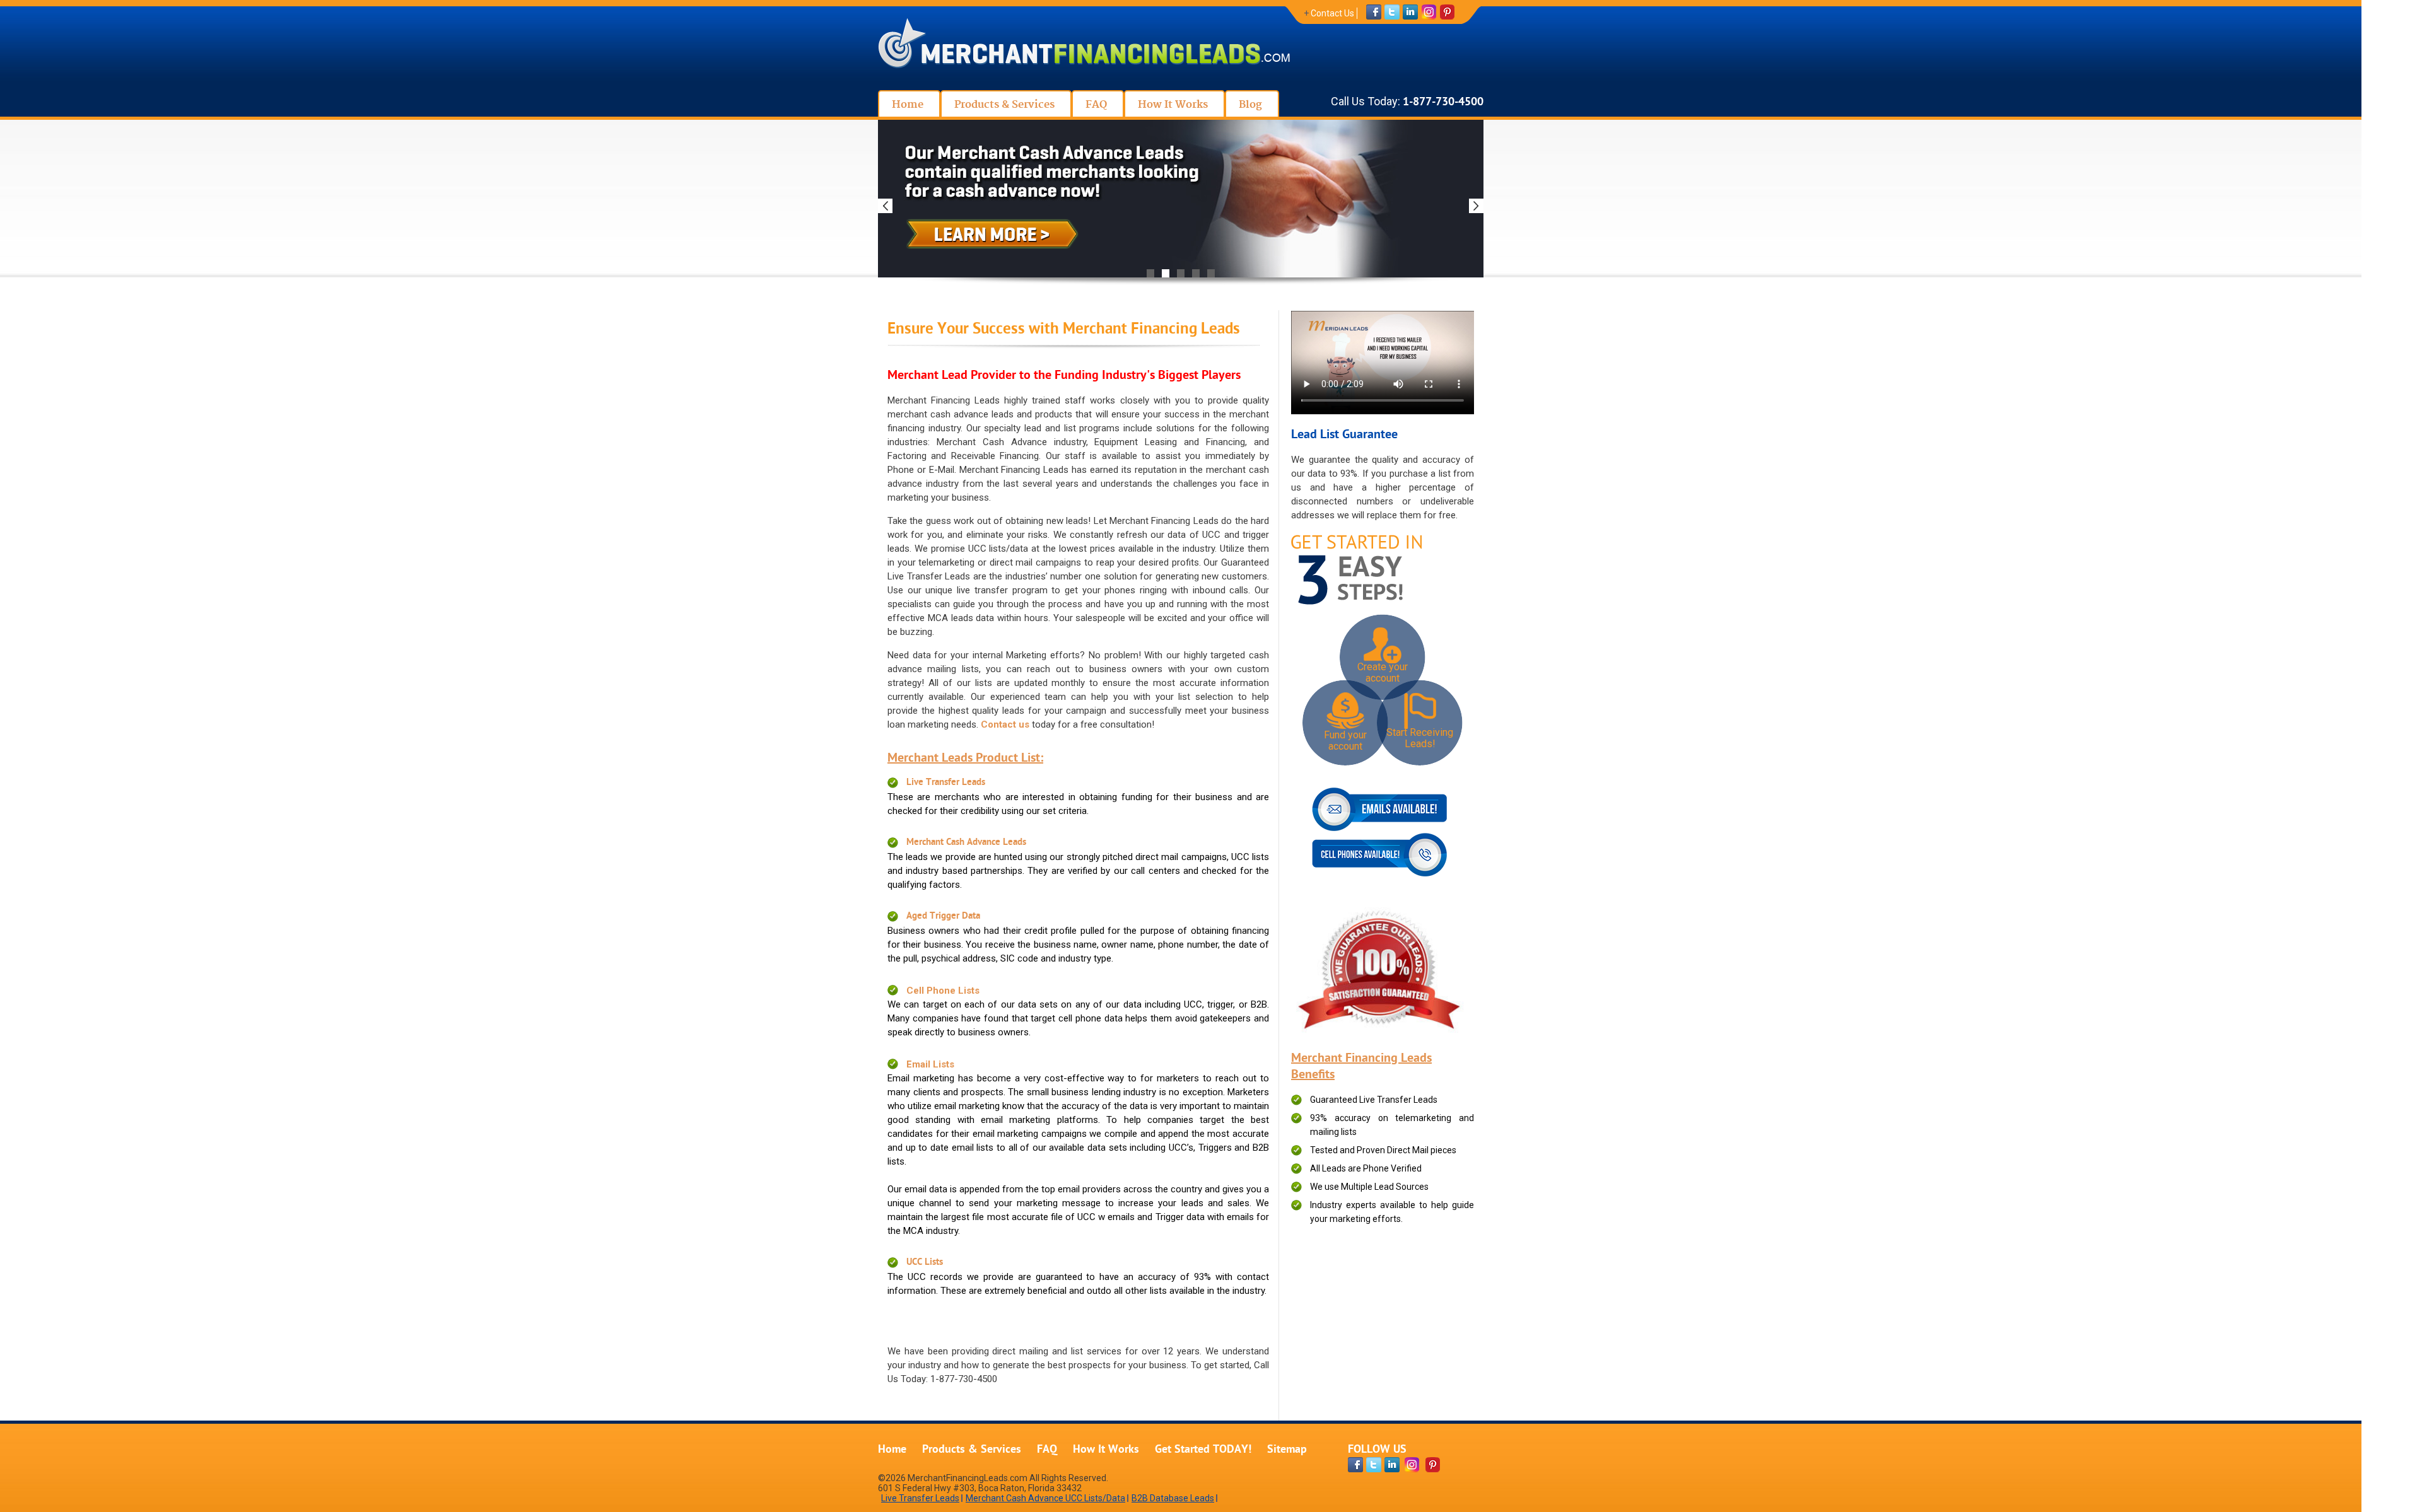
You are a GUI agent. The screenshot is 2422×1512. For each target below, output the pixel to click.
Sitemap (1287, 1450)
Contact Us (1332, 13)
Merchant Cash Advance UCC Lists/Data (1045, 1498)
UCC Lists (925, 1263)
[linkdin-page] (1392, 1465)
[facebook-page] (1355, 1465)
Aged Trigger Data (943, 916)
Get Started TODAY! (1203, 1450)
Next (1476, 206)
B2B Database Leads (1173, 1498)
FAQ (1047, 1450)
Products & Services (972, 1450)
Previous (885, 206)
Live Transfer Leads (946, 783)
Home (892, 1450)
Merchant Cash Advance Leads (966, 843)
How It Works (1106, 1450)
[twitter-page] (1374, 1465)
